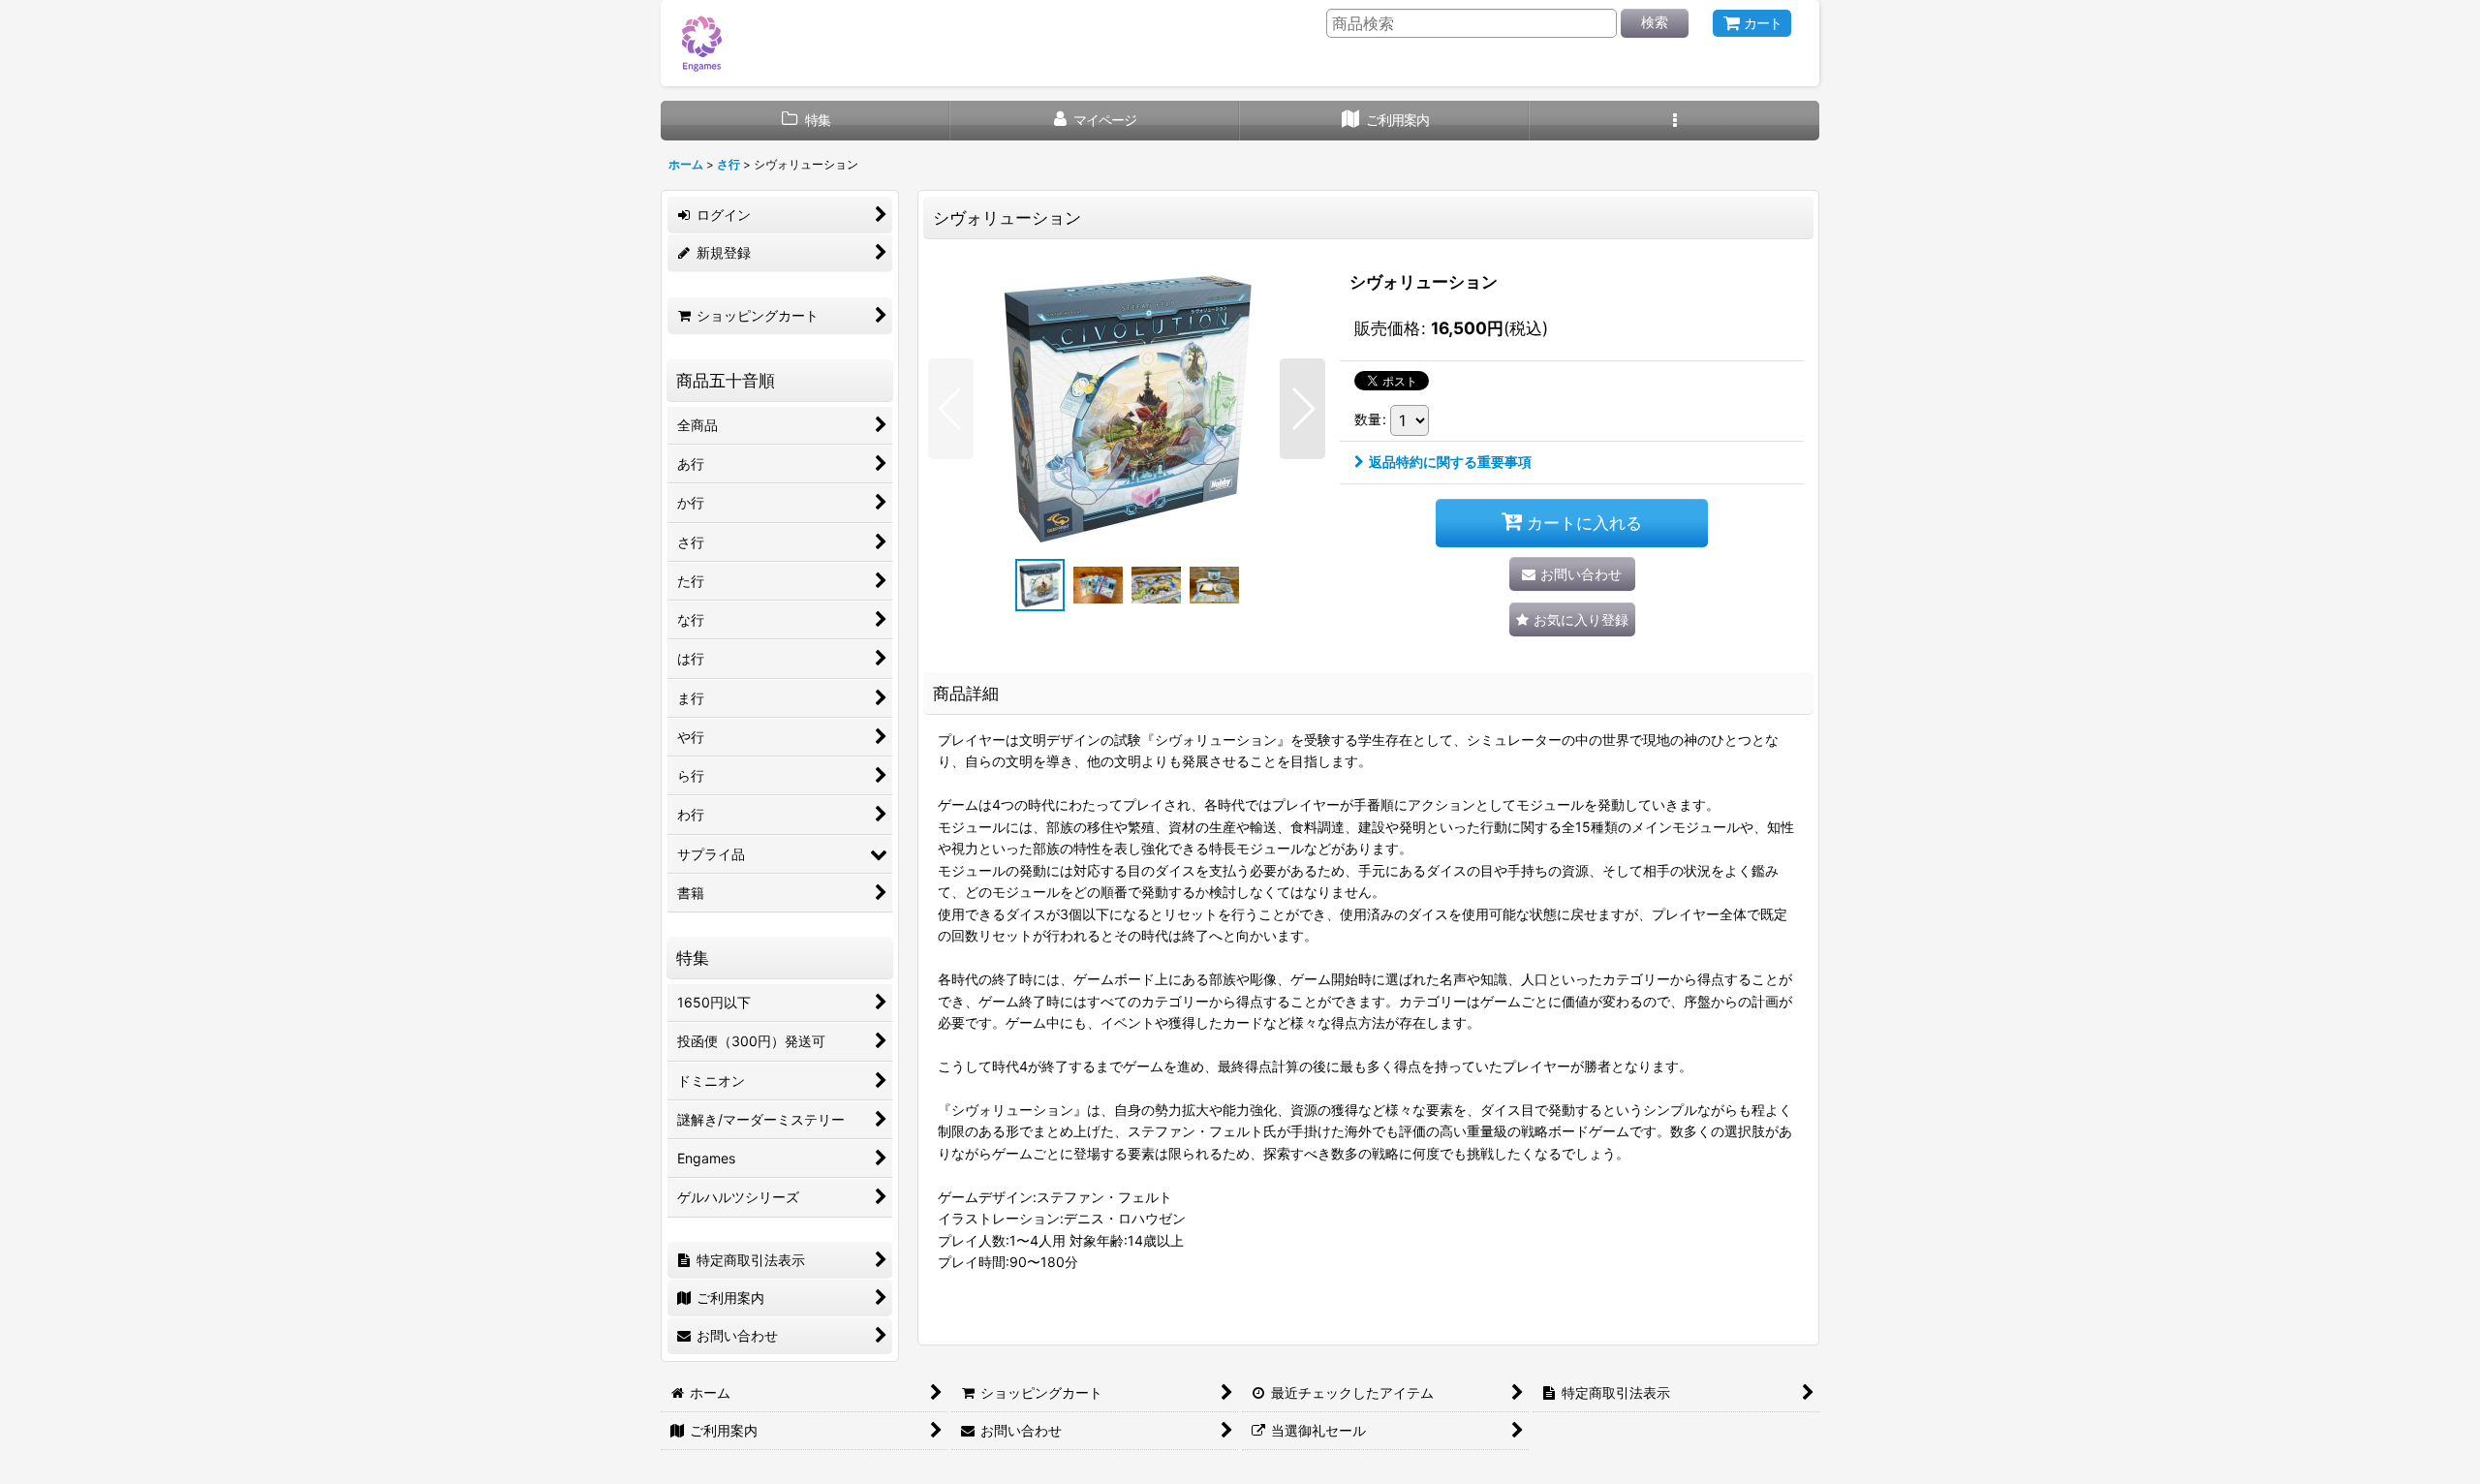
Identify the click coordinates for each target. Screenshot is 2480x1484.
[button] (1674, 121)
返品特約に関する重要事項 (1450, 462)
